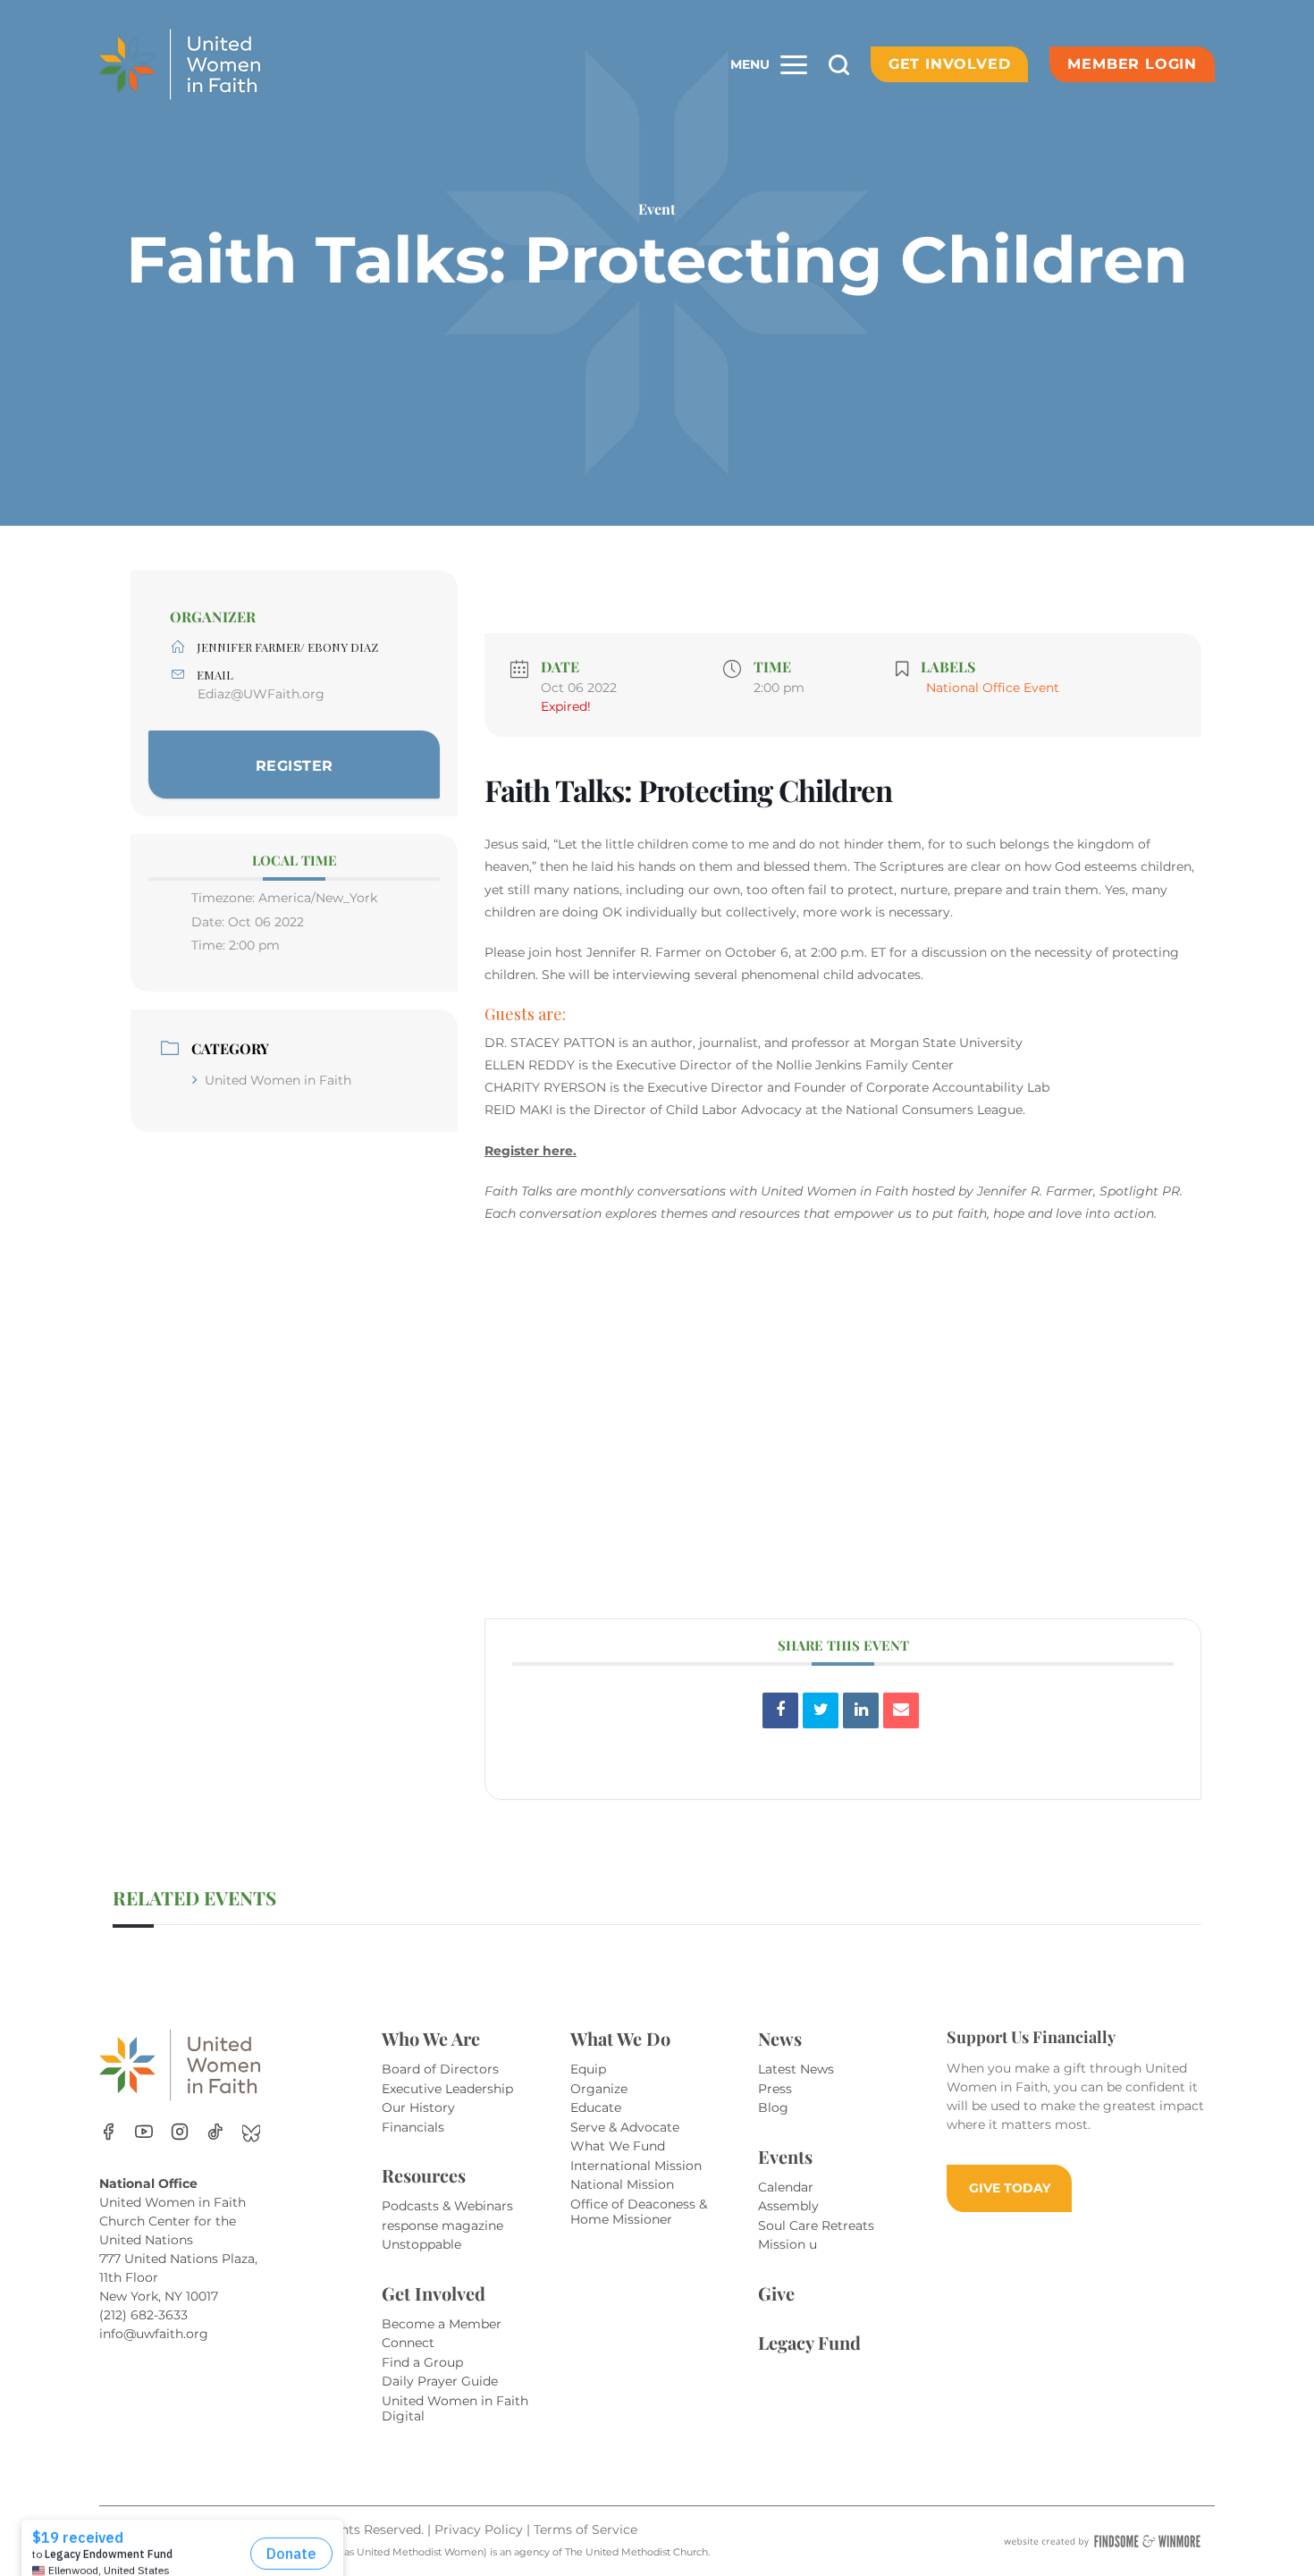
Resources (424, 2175)
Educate (596, 2107)
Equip (588, 2069)
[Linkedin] (861, 1710)
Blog (773, 2107)
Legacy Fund (809, 2342)
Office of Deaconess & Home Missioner (639, 2212)
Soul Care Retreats (816, 2225)
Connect (408, 2343)
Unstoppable (421, 2244)
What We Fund (618, 2146)
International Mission (636, 2166)
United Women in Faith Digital (455, 2409)
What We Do (620, 2038)
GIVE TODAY (1010, 2188)
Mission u (788, 2244)
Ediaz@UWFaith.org (261, 694)
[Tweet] (821, 1710)
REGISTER (295, 766)
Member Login (1132, 64)
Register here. (531, 1151)
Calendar (786, 2187)
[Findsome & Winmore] (1102, 2541)
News (780, 2038)
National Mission (622, 2184)
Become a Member (442, 2324)
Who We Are (431, 2038)
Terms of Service (585, 2530)
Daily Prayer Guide (440, 2381)
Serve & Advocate (625, 2127)
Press (775, 2089)
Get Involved (950, 64)
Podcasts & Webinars (447, 2206)
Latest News (796, 2069)
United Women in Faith (278, 1080)
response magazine (442, 2225)
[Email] (901, 1710)
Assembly (788, 2206)
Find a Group (422, 2362)
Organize (599, 2089)
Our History (418, 2107)
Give (776, 2293)
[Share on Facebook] (780, 1710)
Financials (413, 2127)
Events (785, 2156)
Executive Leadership (447, 2089)
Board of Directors (440, 2069)
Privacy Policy (480, 2530)
